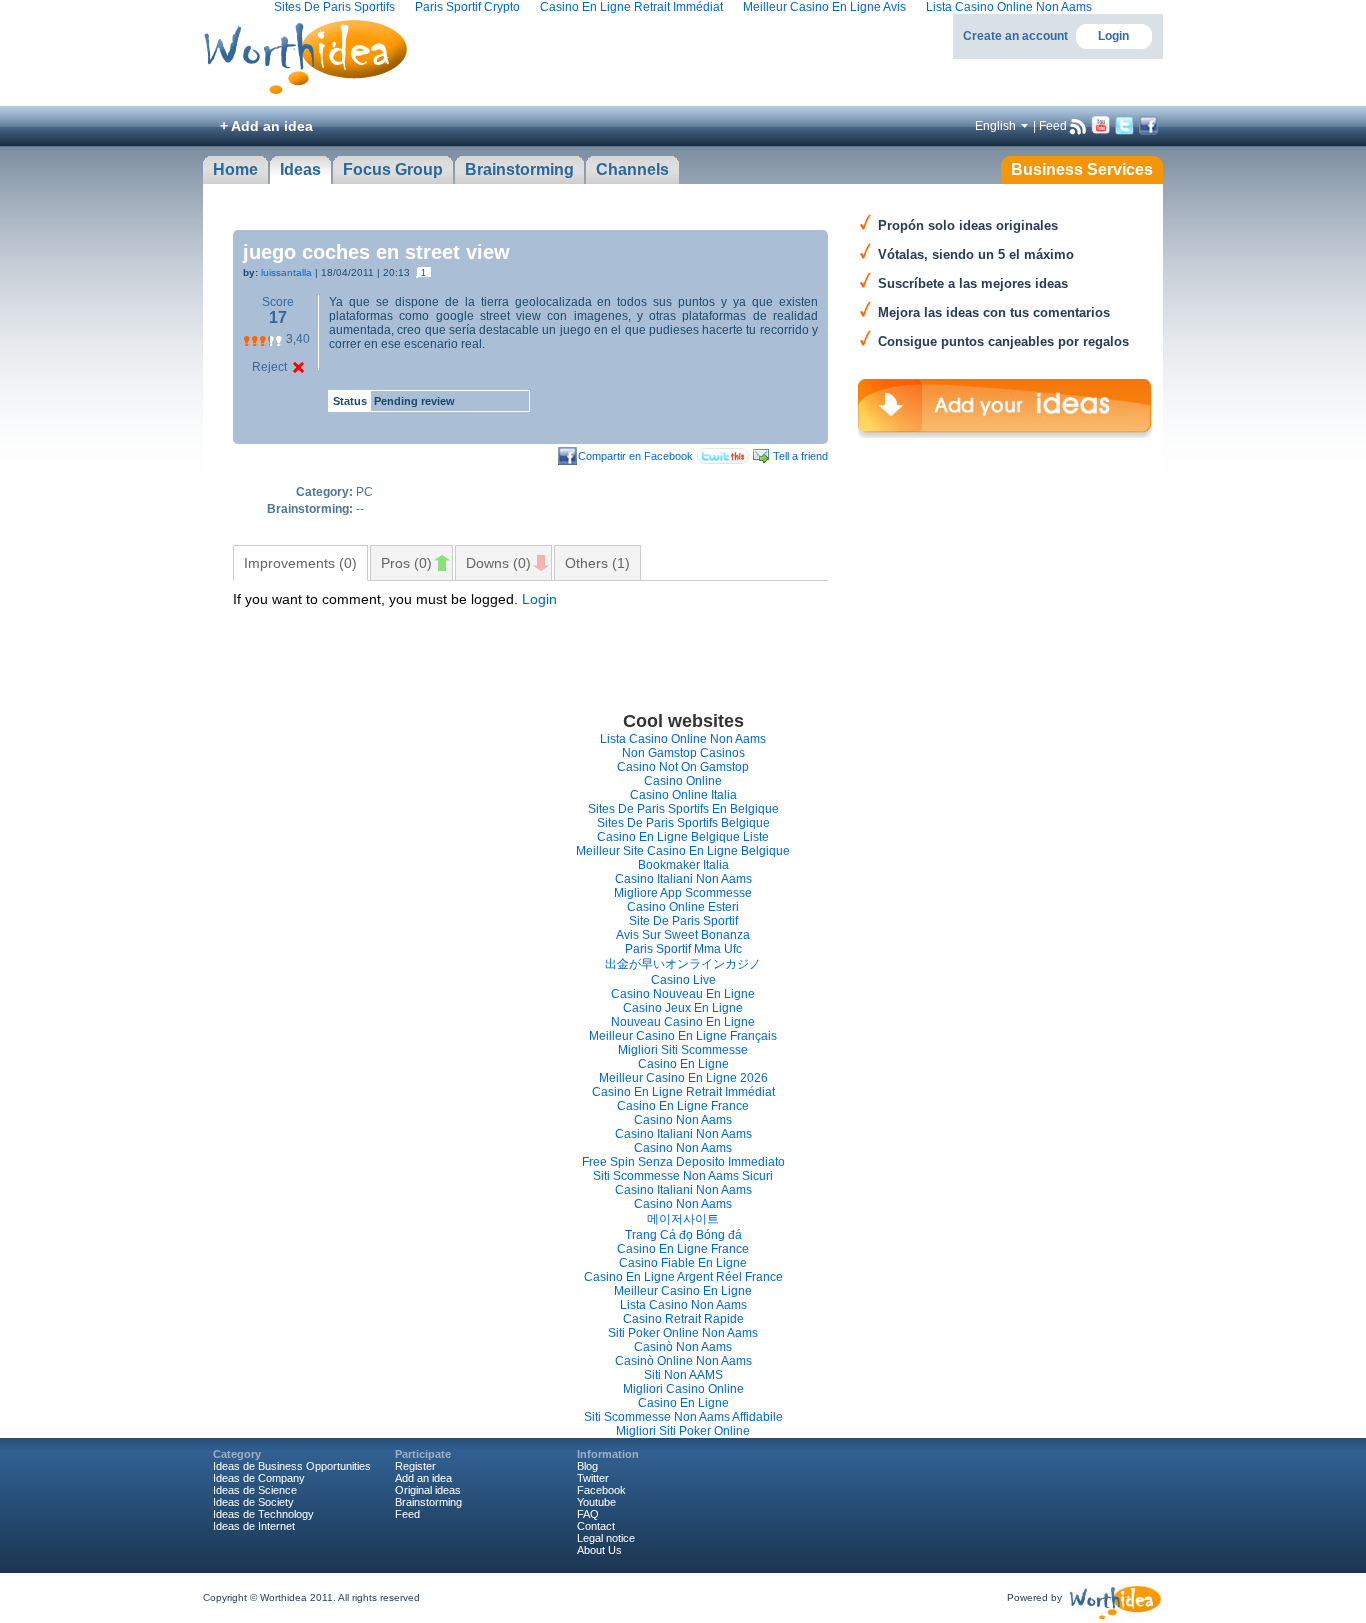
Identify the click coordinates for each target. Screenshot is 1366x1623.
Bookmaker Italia (683, 865)
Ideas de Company (259, 1478)
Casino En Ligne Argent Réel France (683, 1277)
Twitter (593, 1478)
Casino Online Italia (683, 795)
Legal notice (606, 1538)
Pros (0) (406, 563)
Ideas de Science (255, 1490)
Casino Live (683, 980)
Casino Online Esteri (683, 907)
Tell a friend (800, 456)
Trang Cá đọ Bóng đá (683, 1235)
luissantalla (286, 272)
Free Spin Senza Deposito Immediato (683, 1162)
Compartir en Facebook (635, 456)
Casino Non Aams (683, 1120)
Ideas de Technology (263, 1514)
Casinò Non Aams (683, 1347)
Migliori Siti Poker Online (683, 1431)
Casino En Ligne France (683, 1106)
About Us (599, 1550)
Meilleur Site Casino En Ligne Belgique (683, 851)
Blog (587, 1466)
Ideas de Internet (254, 1526)
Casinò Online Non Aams (683, 1361)
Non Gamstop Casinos (683, 753)
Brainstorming (428, 1502)
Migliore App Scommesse (683, 893)
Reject (269, 367)
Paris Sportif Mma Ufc (683, 949)
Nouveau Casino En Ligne (683, 1022)
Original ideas (428, 1490)
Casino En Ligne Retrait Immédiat (683, 1092)
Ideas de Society (253, 1502)
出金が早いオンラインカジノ (683, 964)
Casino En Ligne (683, 1064)
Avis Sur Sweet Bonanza (683, 935)
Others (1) (597, 563)
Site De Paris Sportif (683, 921)
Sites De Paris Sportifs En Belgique (683, 809)
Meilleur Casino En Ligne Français (683, 1036)
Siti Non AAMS (683, 1375)
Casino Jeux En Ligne (683, 1008)
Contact (596, 1526)
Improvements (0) (300, 563)
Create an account (1015, 36)
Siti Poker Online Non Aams (683, 1333)
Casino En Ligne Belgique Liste (683, 837)
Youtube (596, 1502)
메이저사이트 (683, 1219)
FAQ (588, 1514)
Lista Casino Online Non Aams (683, 739)
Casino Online (683, 781)
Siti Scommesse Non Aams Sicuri (683, 1176)
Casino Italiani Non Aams (683, 879)
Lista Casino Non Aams (683, 1305)
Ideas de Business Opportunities (292, 1466)
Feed (1053, 126)
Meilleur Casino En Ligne (683, 1291)
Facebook (601, 1490)
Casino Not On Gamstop (683, 767)
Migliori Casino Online (683, 1389)
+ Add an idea (266, 126)
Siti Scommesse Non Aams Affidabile (683, 1417)
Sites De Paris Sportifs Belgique (683, 823)
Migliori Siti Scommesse (683, 1050)
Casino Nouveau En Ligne (683, 994)
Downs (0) (498, 563)
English (995, 126)
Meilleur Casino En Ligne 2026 (683, 1078)
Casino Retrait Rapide (683, 1319)
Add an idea (423, 1478)
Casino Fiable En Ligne (683, 1263)
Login (1113, 36)
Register (415, 1466)
